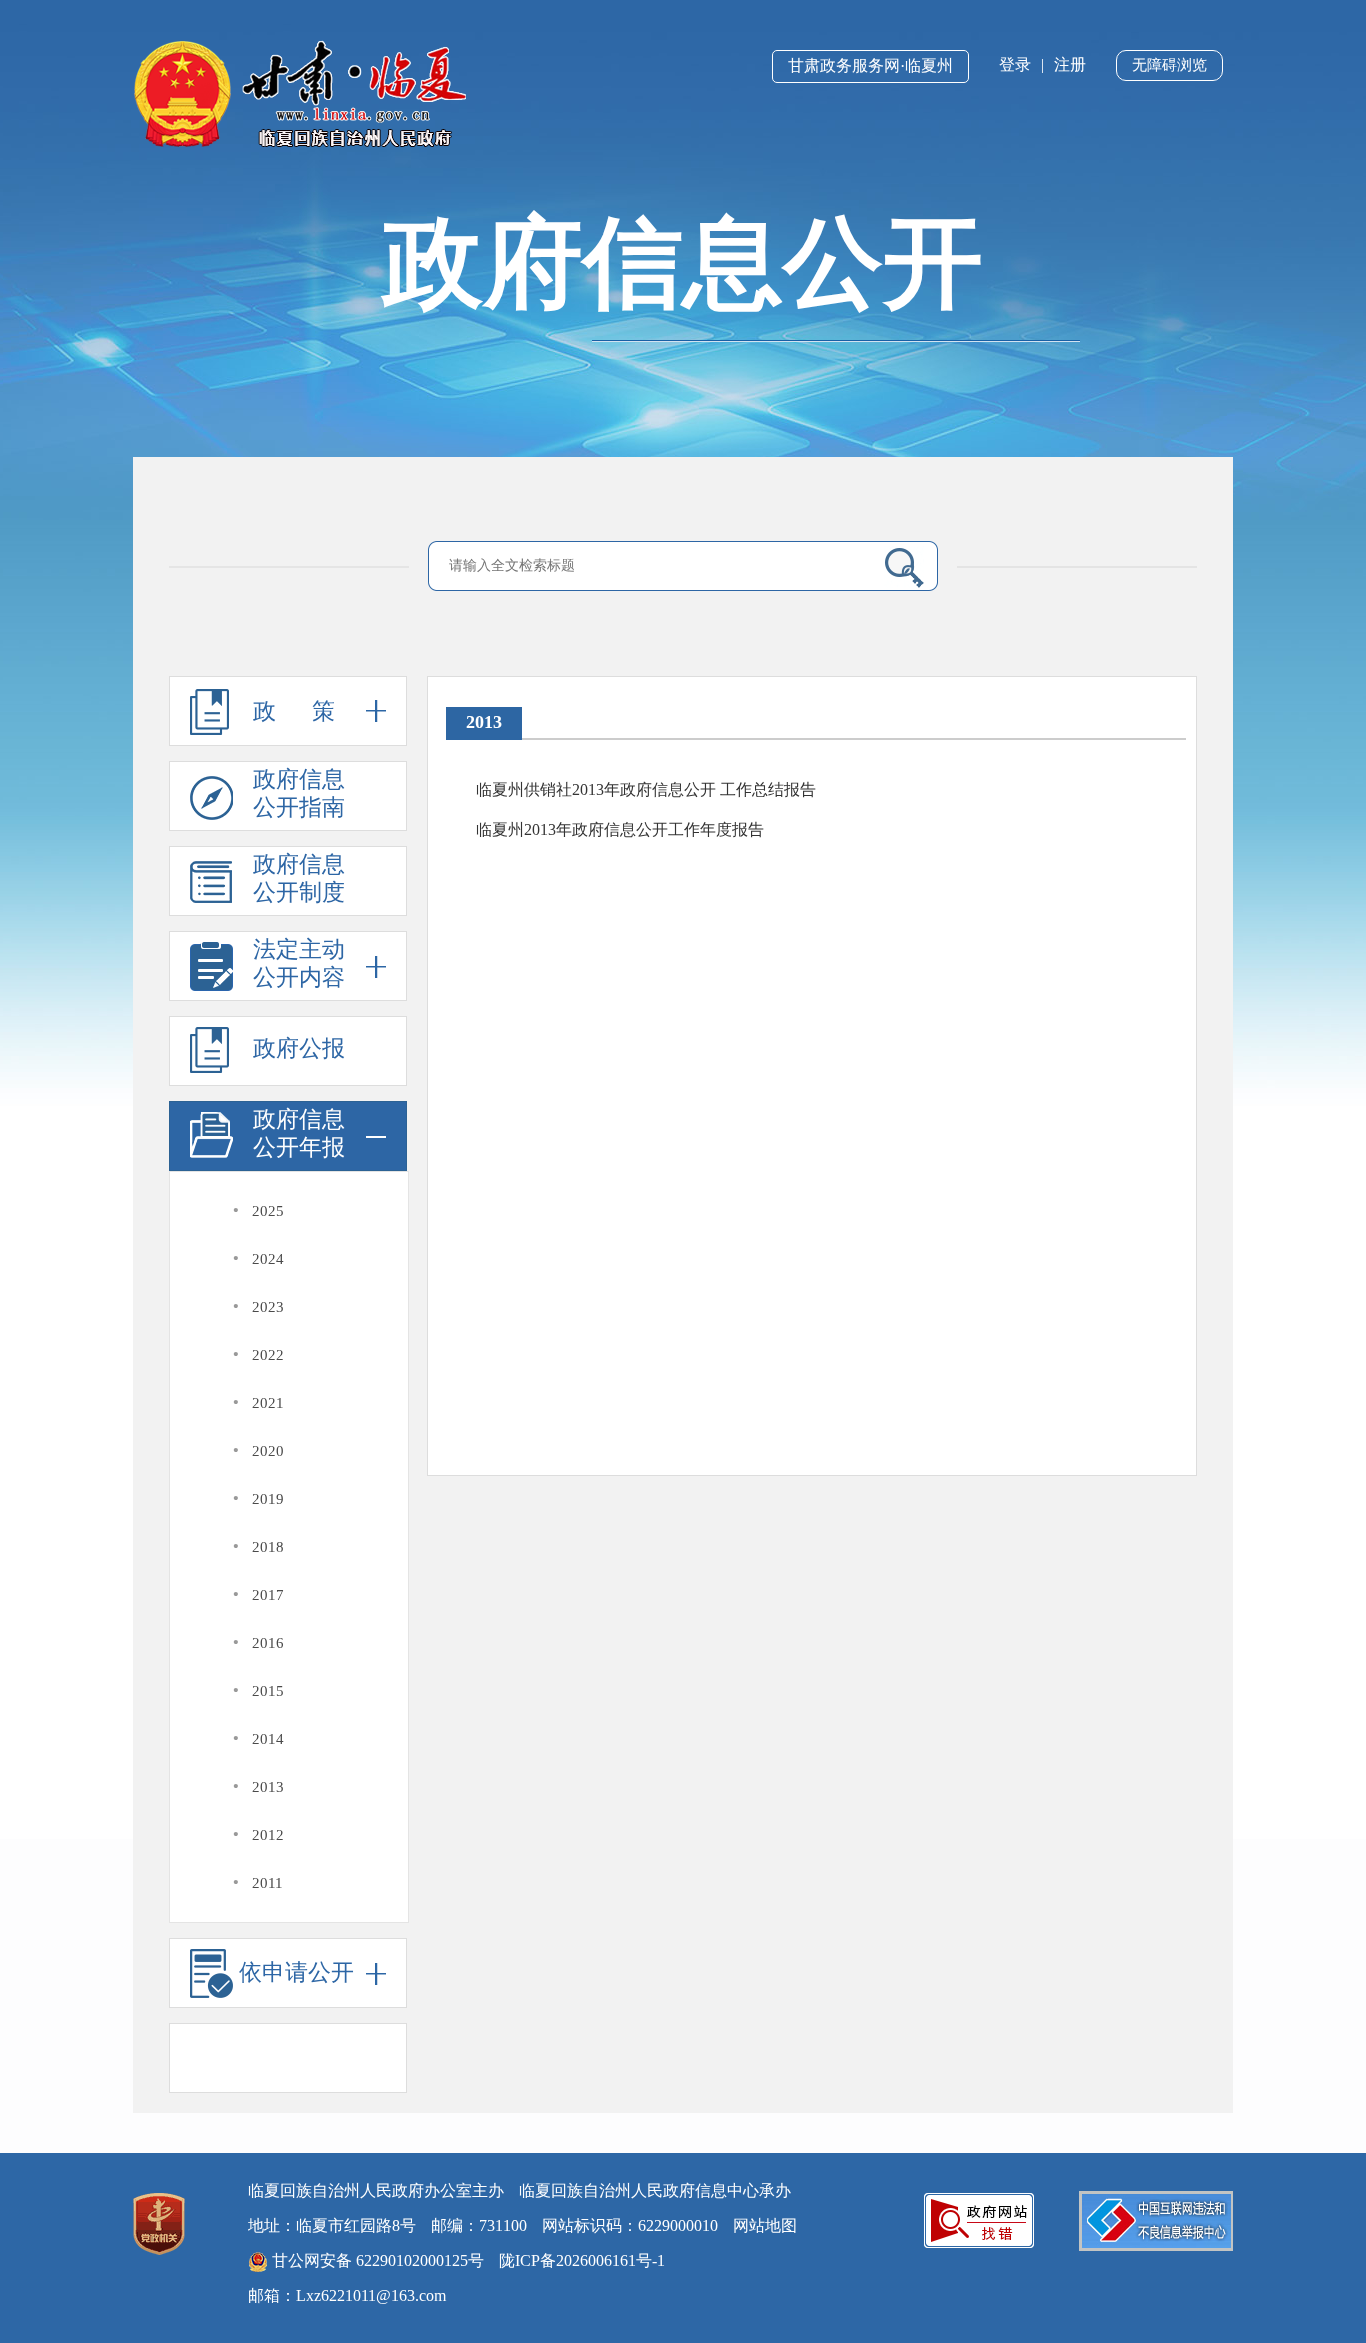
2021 (268, 1403)
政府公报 (299, 1048)
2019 (268, 1499)
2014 (268, 1739)
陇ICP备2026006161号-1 (582, 2260)
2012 (268, 1835)
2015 (268, 1691)
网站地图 (765, 2225)
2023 (268, 1307)
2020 (268, 1451)
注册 (1070, 64)
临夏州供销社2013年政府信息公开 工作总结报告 (646, 789)
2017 (268, 1595)
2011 (267, 1883)
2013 (268, 1787)
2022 (268, 1355)
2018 (268, 1547)
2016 (268, 1643)
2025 (268, 1211)
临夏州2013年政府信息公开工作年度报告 (620, 829)
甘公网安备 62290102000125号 (376, 2260)
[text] (654, 565)
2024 (268, 1259)
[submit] (896, 566)
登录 (1015, 64)
